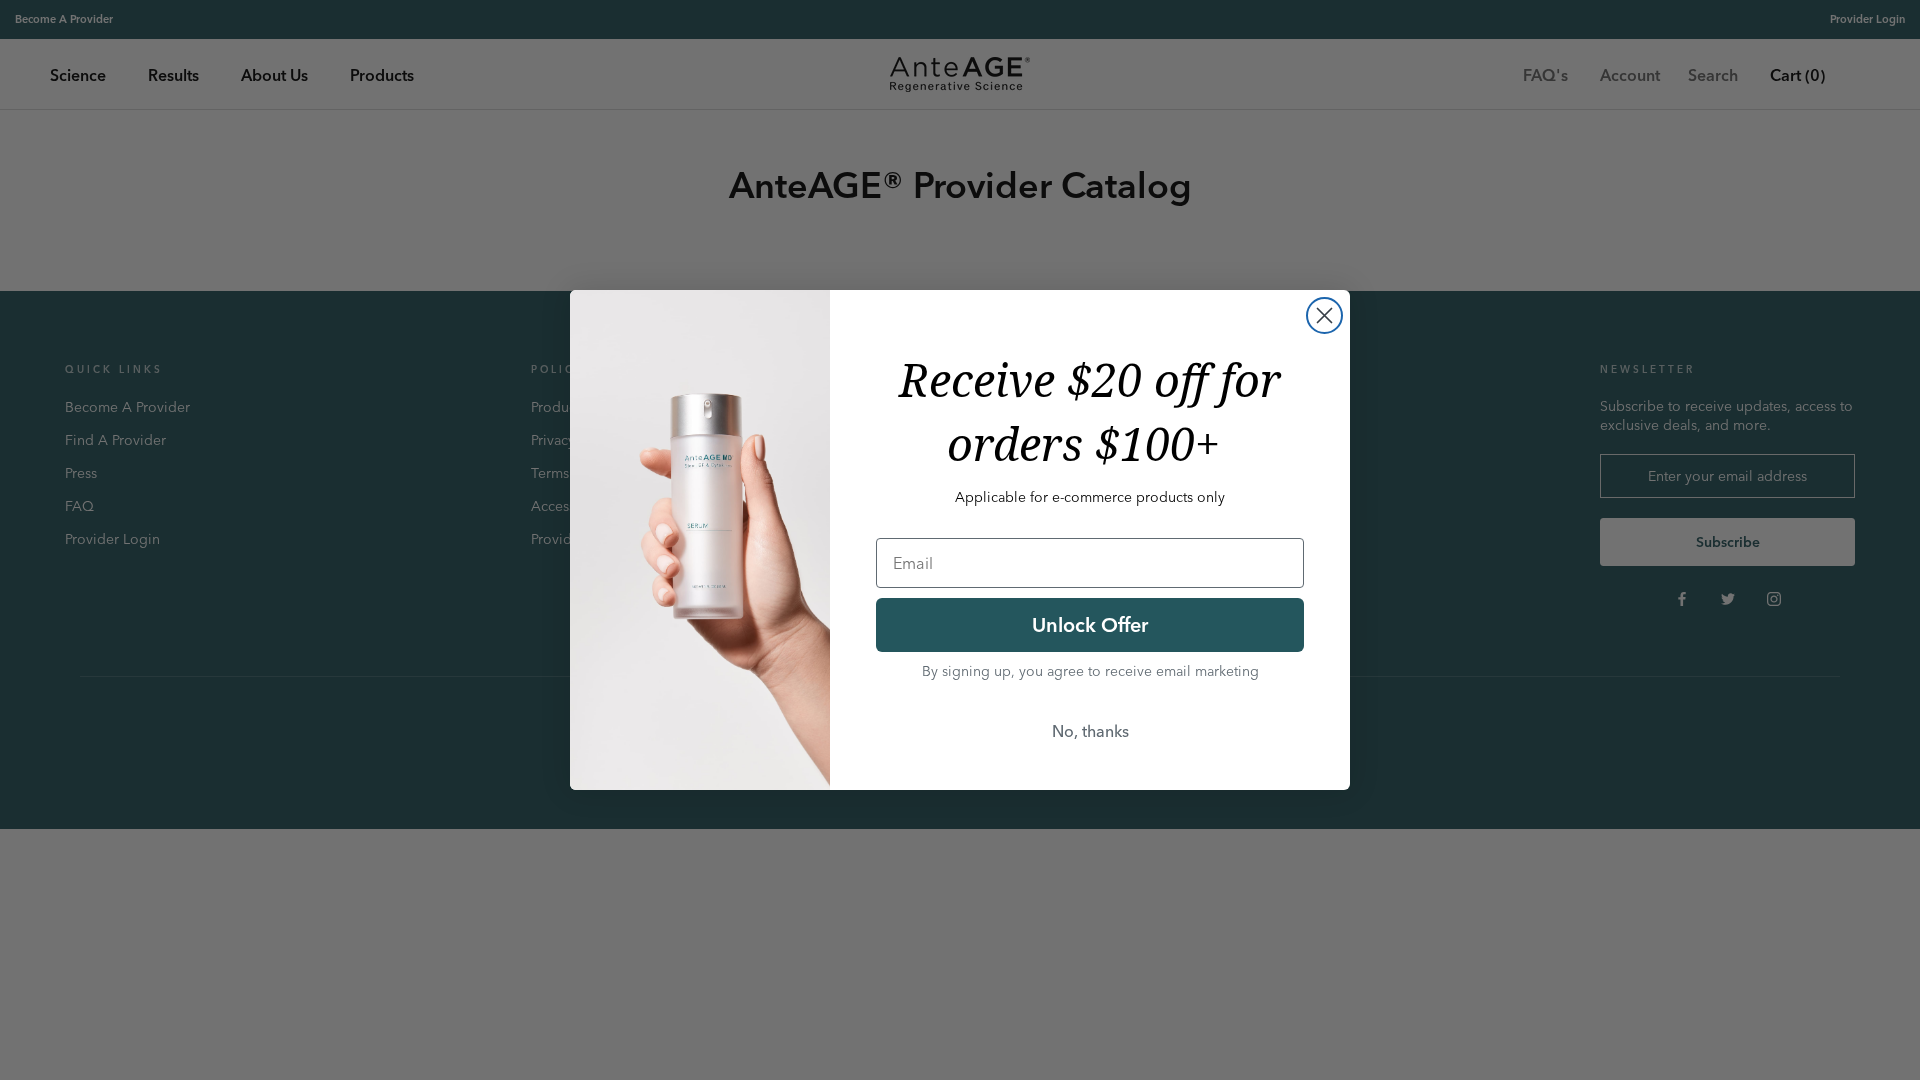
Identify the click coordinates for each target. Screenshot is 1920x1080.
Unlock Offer (1090, 624)
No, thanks (1090, 731)
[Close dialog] (1324, 315)
